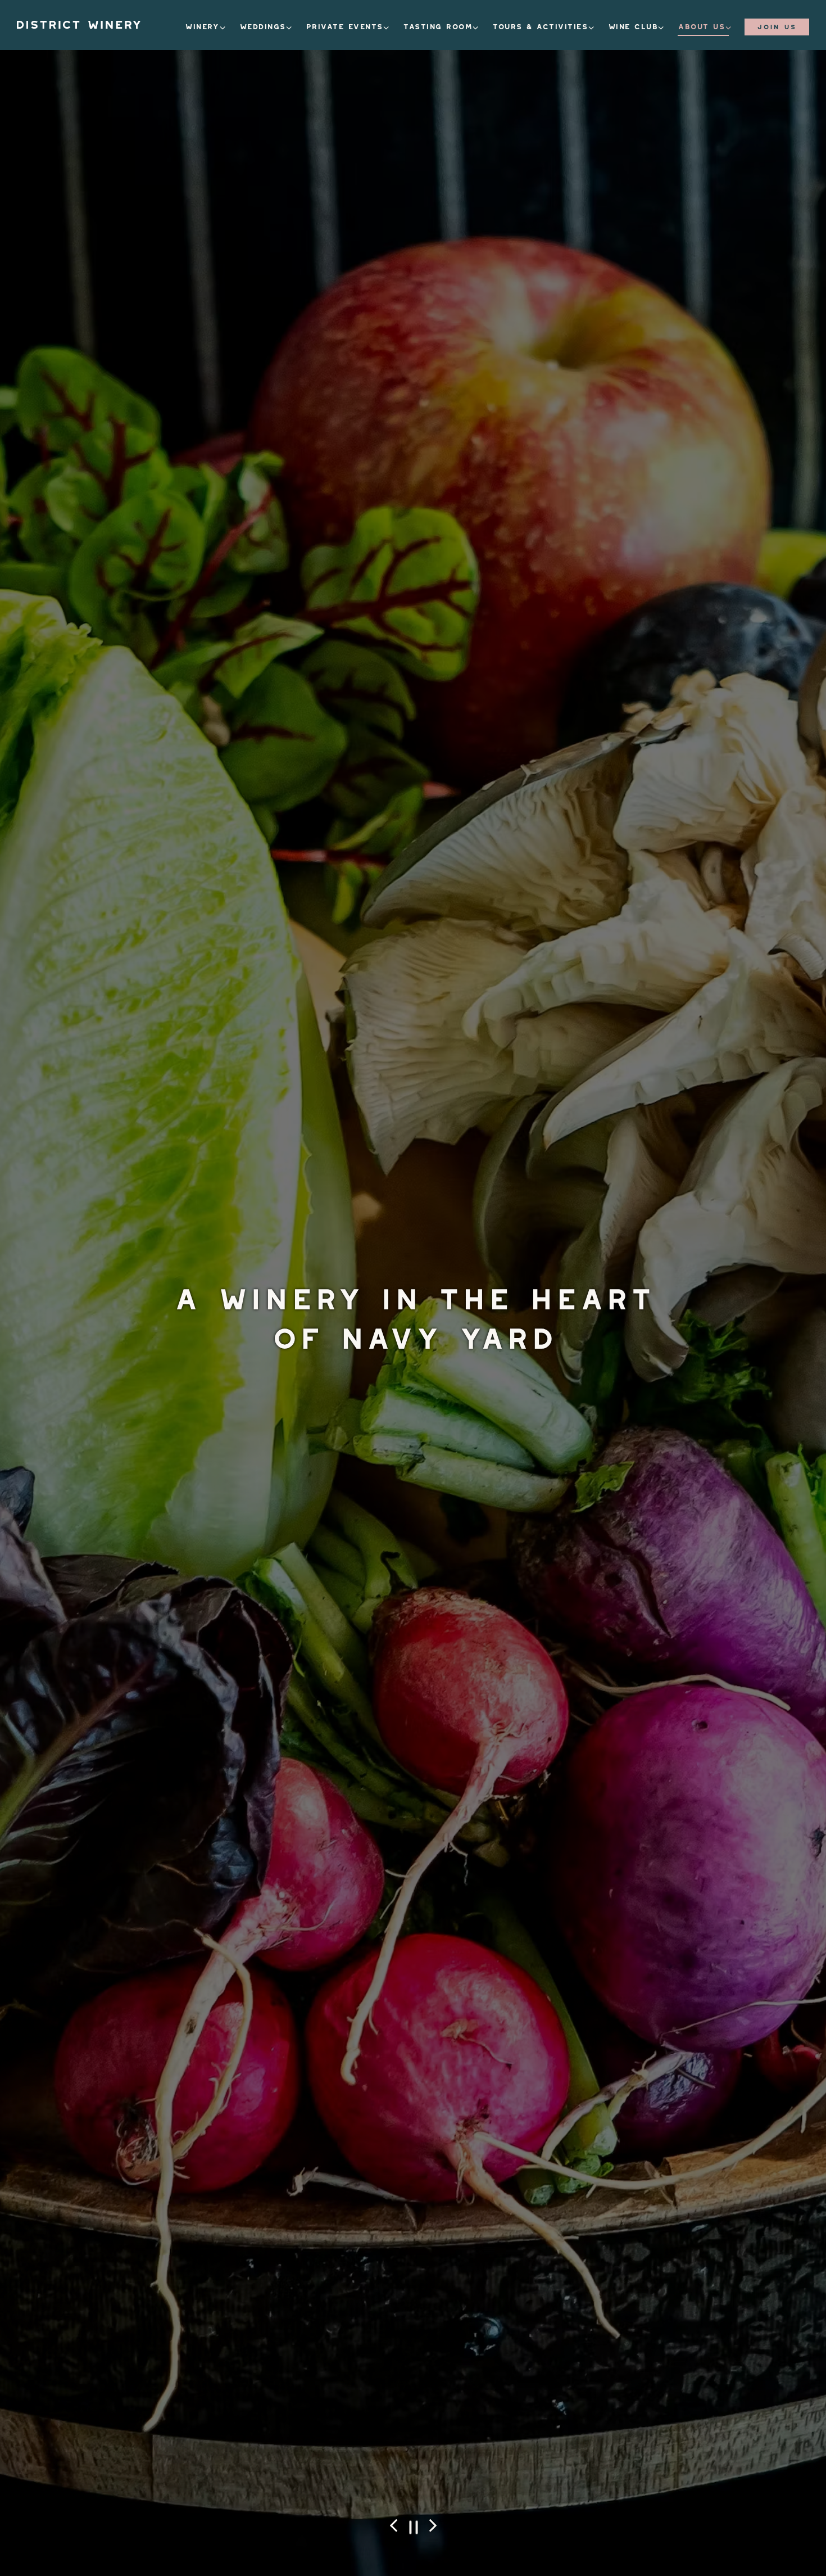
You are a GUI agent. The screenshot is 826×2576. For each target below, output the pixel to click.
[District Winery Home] (79, 24)
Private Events (348, 24)
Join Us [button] (777, 25)
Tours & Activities (544, 24)
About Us (705, 24)
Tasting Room (442, 24)
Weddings (267, 24)
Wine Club (637, 24)
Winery (206, 24)
